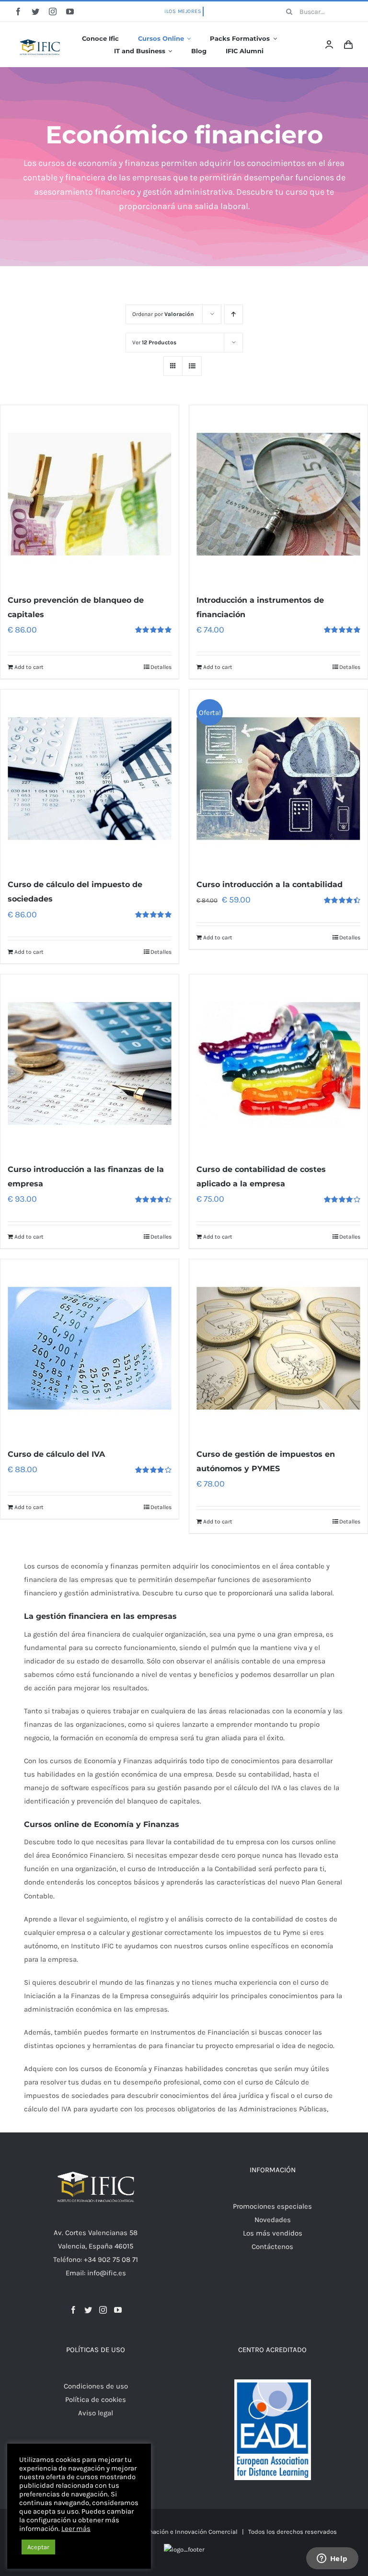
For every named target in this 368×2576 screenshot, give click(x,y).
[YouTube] (118, 2310)
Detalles (161, 667)
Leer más (76, 2529)
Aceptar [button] (38, 2547)
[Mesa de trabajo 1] (40, 33)
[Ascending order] (234, 314)
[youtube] (70, 12)
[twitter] (35, 12)
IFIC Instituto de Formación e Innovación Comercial (164, 2532)
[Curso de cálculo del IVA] (90, 1348)
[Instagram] (103, 2310)
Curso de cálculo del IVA (56, 1454)
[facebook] (18, 12)
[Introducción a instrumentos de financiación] (278, 494)
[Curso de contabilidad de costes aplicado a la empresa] (278, 1064)
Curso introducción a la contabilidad (270, 884)
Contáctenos (272, 2247)
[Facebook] (73, 2310)
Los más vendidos (273, 2233)
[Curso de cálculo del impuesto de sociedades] (90, 779)
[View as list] (192, 366)
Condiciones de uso (96, 2386)
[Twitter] (88, 2310)
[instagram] (53, 12)
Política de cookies (96, 2400)
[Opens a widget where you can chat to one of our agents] (332, 2559)
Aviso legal (96, 2413)
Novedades (273, 2220)
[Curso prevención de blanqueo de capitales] (90, 494)
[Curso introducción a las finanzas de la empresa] (90, 1064)
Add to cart (29, 667)
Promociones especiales (272, 2206)
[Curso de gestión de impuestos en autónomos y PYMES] (278, 1348)
